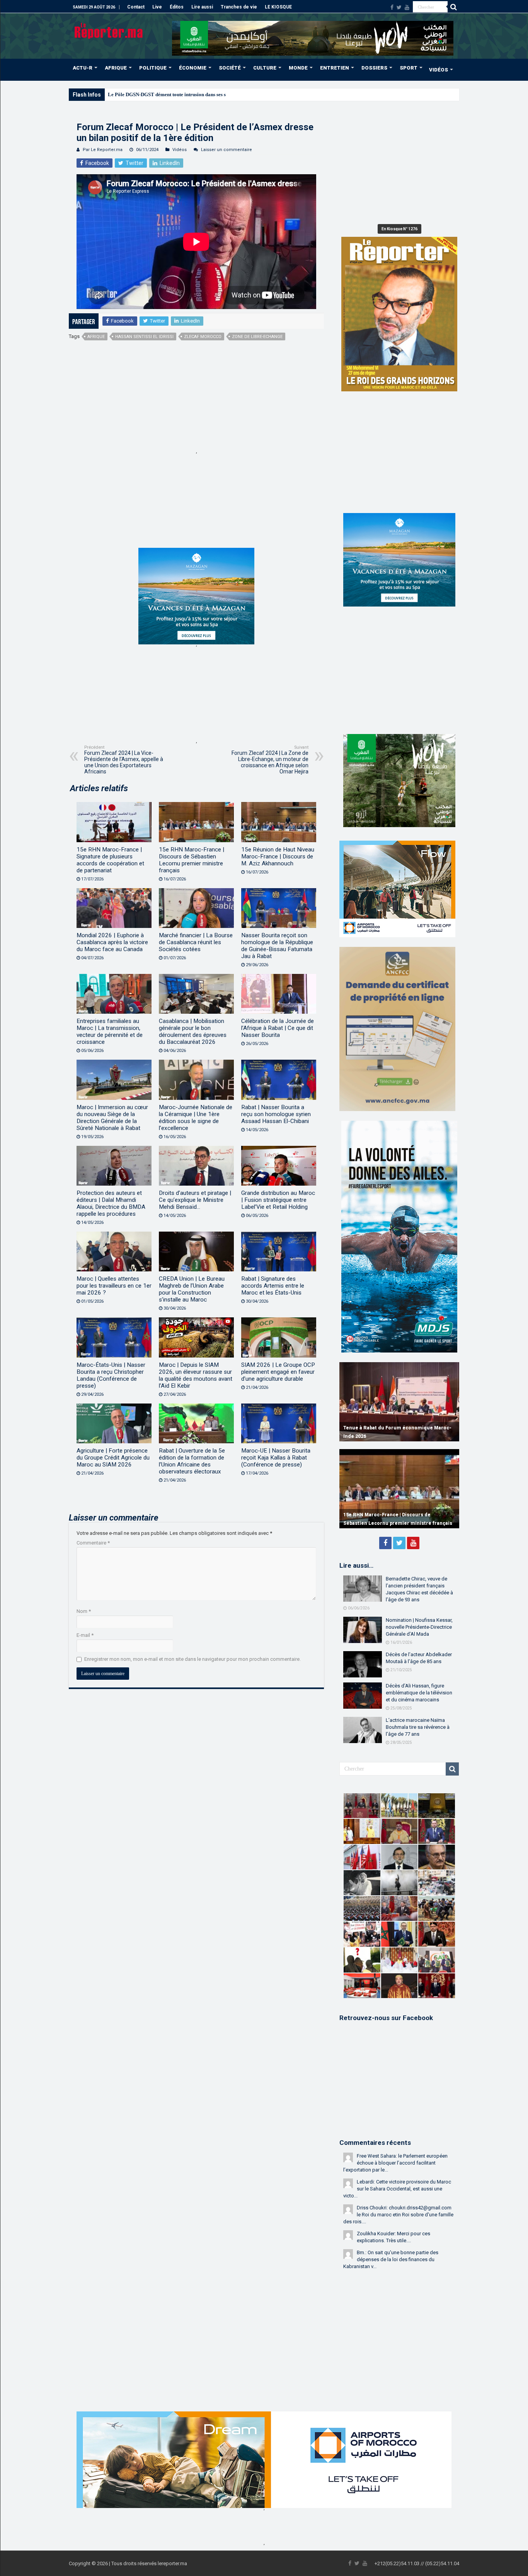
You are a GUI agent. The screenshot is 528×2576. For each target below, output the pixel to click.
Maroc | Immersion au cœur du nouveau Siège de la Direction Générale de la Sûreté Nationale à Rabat (112, 1118)
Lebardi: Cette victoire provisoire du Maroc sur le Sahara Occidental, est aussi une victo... (397, 2189)
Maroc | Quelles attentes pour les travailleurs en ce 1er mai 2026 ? (114, 1286)
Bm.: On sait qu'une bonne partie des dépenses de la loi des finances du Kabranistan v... (391, 2259)
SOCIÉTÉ (230, 68)
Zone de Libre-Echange (257, 337)
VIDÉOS (439, 70)
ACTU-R (83, 68)
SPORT (409, 68)
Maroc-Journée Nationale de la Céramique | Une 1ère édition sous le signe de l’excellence (196, 1118)
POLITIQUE (153, 68)
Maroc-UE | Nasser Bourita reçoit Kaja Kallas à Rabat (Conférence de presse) (276, 1458)
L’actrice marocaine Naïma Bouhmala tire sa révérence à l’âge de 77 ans (418, 1727)
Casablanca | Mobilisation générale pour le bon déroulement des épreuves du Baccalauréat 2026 (193, 1031)
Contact (136, 7)
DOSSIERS (374, 68)
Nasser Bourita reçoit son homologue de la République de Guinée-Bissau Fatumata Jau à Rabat (277, 946)
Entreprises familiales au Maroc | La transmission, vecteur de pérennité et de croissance (110, 1031)
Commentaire (93, 1543)
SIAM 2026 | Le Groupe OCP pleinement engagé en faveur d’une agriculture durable (278, 1372)
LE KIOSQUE (278, 7)
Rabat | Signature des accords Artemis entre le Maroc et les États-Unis (273, 1286)
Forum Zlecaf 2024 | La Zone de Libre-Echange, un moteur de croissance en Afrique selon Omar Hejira (270, 760)
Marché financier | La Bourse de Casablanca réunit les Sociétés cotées (196, 942)
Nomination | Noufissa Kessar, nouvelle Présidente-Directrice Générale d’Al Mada (419, 1627)
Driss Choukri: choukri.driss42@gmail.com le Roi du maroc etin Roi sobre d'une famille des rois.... (398, 2215)
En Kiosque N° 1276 (399, 229)
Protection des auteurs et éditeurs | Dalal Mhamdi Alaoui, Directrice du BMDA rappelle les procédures (111, 1203)
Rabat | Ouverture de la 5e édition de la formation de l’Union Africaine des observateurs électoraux (192, 1461)
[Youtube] (407, 7)
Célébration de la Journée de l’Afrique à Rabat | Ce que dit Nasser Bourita (278, 1028)
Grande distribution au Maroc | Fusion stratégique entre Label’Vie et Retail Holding (278, 1200)
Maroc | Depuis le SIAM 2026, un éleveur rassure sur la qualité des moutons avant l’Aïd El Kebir (196, 1375)
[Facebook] (392, 7)
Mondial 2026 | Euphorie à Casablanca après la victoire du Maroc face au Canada (112, 942)
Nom (84, 1611)
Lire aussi (202, 7)
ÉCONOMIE (193, 68)
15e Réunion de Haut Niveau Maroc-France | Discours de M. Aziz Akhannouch (278, 856)
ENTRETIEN (335, 68)
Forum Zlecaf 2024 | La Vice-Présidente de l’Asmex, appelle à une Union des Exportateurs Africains (124, 760)
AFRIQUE (116, 68)
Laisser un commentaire (227, 150)
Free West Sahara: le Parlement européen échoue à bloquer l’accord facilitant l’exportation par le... (395, 2163)
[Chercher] (453, 7)
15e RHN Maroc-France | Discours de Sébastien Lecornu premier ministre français (192, 860)
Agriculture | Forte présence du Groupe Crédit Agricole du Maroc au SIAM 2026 (113, 1458)
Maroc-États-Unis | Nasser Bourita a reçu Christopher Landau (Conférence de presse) (111, 1375)
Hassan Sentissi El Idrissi (144, 337)
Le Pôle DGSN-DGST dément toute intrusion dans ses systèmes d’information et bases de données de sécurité (225, 94)
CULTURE (265, 68)
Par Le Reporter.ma (103, 150)
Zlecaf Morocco (203, 337)
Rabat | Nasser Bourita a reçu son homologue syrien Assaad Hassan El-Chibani (276, 1114)
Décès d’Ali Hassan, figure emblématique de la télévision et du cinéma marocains (419, 1693)
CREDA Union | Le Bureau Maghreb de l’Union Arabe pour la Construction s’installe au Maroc (192, 1289)
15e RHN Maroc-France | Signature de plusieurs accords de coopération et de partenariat (110, 860)
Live (157, 7)
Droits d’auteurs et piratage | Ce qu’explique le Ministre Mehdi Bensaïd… (195, 1200)
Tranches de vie (239, 7)
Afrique (96, 337)
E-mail (85, 1635)
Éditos (177, 7)
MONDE (298, 68)
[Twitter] (399, 7)
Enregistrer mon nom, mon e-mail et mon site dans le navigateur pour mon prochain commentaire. (192, 1659)
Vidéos (180, 150)
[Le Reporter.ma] (109, 30)
